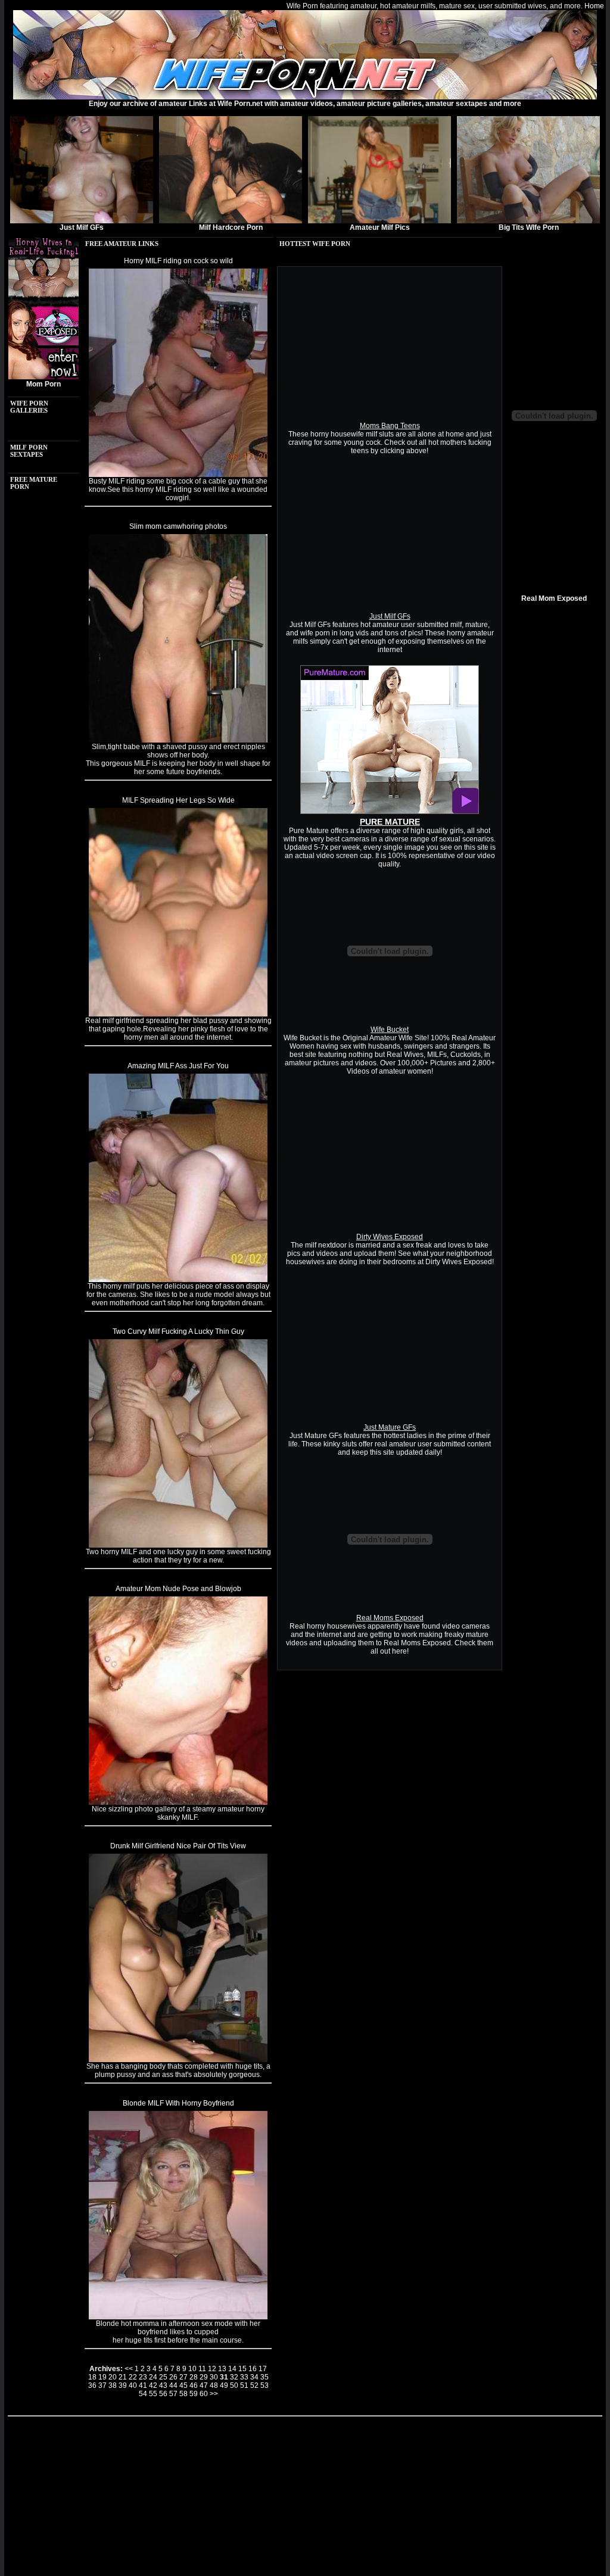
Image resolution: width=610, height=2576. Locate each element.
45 (183, 2385)
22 (133, 2377)
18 (92, 2377)
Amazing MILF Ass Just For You (178, 1066)
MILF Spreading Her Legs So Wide (178, 800)
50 (234, 2385)
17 (263, 2369)
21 (123, 2377)
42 (153, 2385)
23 (143, 2377)
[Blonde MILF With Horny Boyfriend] (178, 2317)
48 (214, 2385)
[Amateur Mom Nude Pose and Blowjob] (178, 1802)
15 (242, 2369)
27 (183, 2377)
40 (133, 2385)
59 (194, 2394)
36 (92, 2385)
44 (173, 2385)
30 (214, 2377)
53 (264, 2385)
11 (202, 2369)
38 (113, 2385)
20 (113, 2377)
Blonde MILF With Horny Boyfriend (178, 2103)
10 (192, 2369)
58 (183, 2394)
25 (163, 2377)
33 (244, 2377)
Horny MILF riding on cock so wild (178, 261)
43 (163, 2385)
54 (143, 2394)
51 (244, 2385)
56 (163, 2394)
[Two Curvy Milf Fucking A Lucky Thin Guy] (178, 1545)
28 (194, 2377)
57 (173, 2394)
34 (254, 2377)
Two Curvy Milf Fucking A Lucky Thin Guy (178, 1331)
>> (214, 2394)
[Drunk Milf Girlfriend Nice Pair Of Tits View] (178, 2060)
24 (153, 2377)
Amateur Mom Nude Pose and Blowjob (178, 1589)
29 (204, 2377)
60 (204, 2394)
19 (102, 2377)
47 (204, 2385)
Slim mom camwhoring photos (178, 526)
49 (224, 2385)
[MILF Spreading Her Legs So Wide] (178, 1014)
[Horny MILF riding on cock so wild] (178, 475)
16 (253, 2369)
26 (173, 2377)
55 (153, 2394)
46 (194, 2385)
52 (254, 2385)
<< (129, 2369)
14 (232, 2369)
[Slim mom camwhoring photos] (178, 740)
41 (143, 2385)
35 (264, 2377)
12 (212, 2369)
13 (222, 2369)
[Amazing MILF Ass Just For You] (178, 1280)
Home (594, 6)
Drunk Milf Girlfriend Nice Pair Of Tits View (178, 1846)
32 (234, 2377)
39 (123, 2385)
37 (102, 2385)
